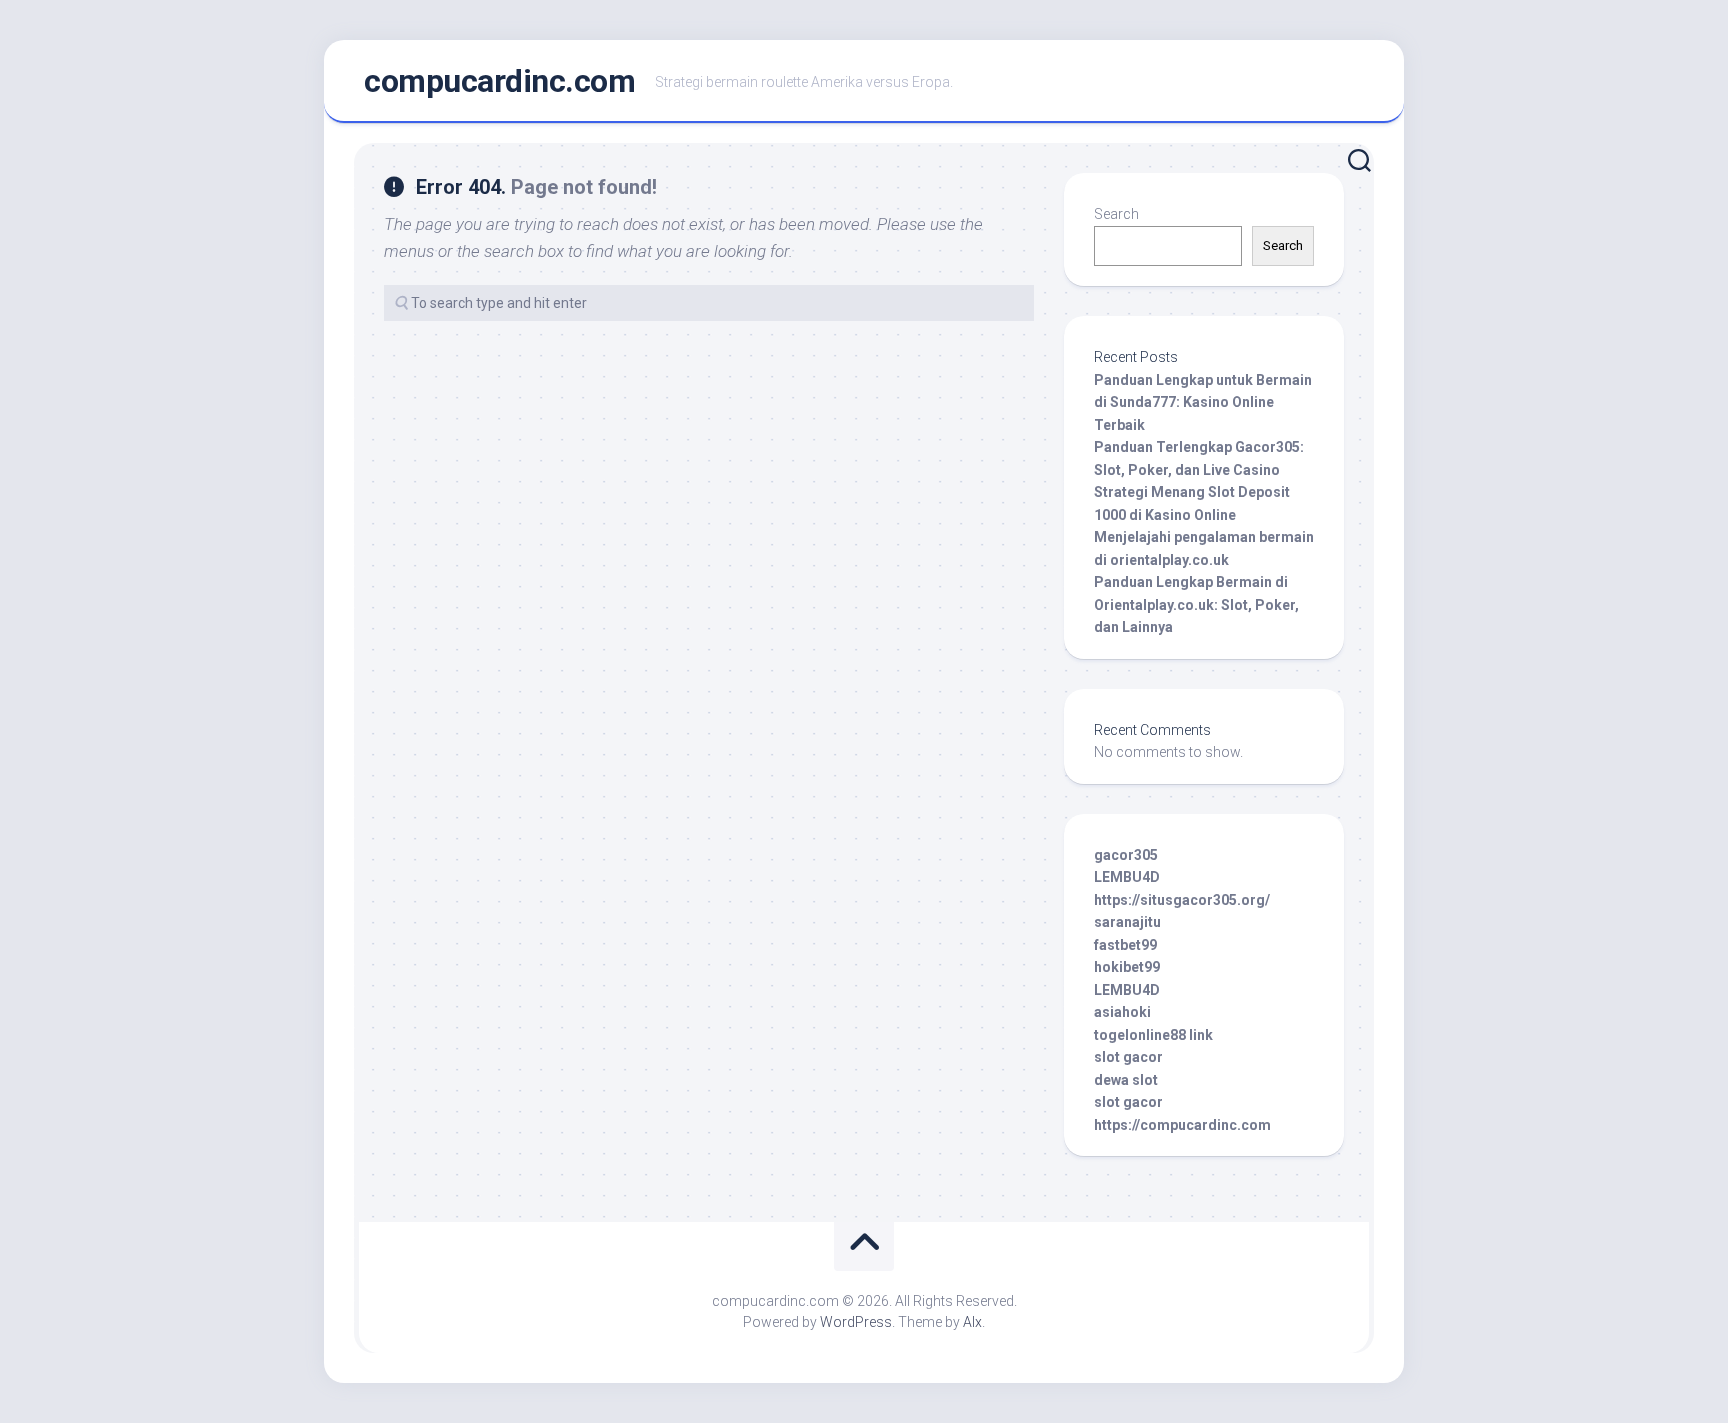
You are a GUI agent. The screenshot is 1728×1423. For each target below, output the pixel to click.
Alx (972, 1322)
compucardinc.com (499, 81)
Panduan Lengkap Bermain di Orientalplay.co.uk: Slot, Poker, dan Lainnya (1196, 604)
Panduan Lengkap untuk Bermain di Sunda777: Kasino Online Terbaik (1203, 402)
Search (1116, 214)
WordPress (856, 1322)
